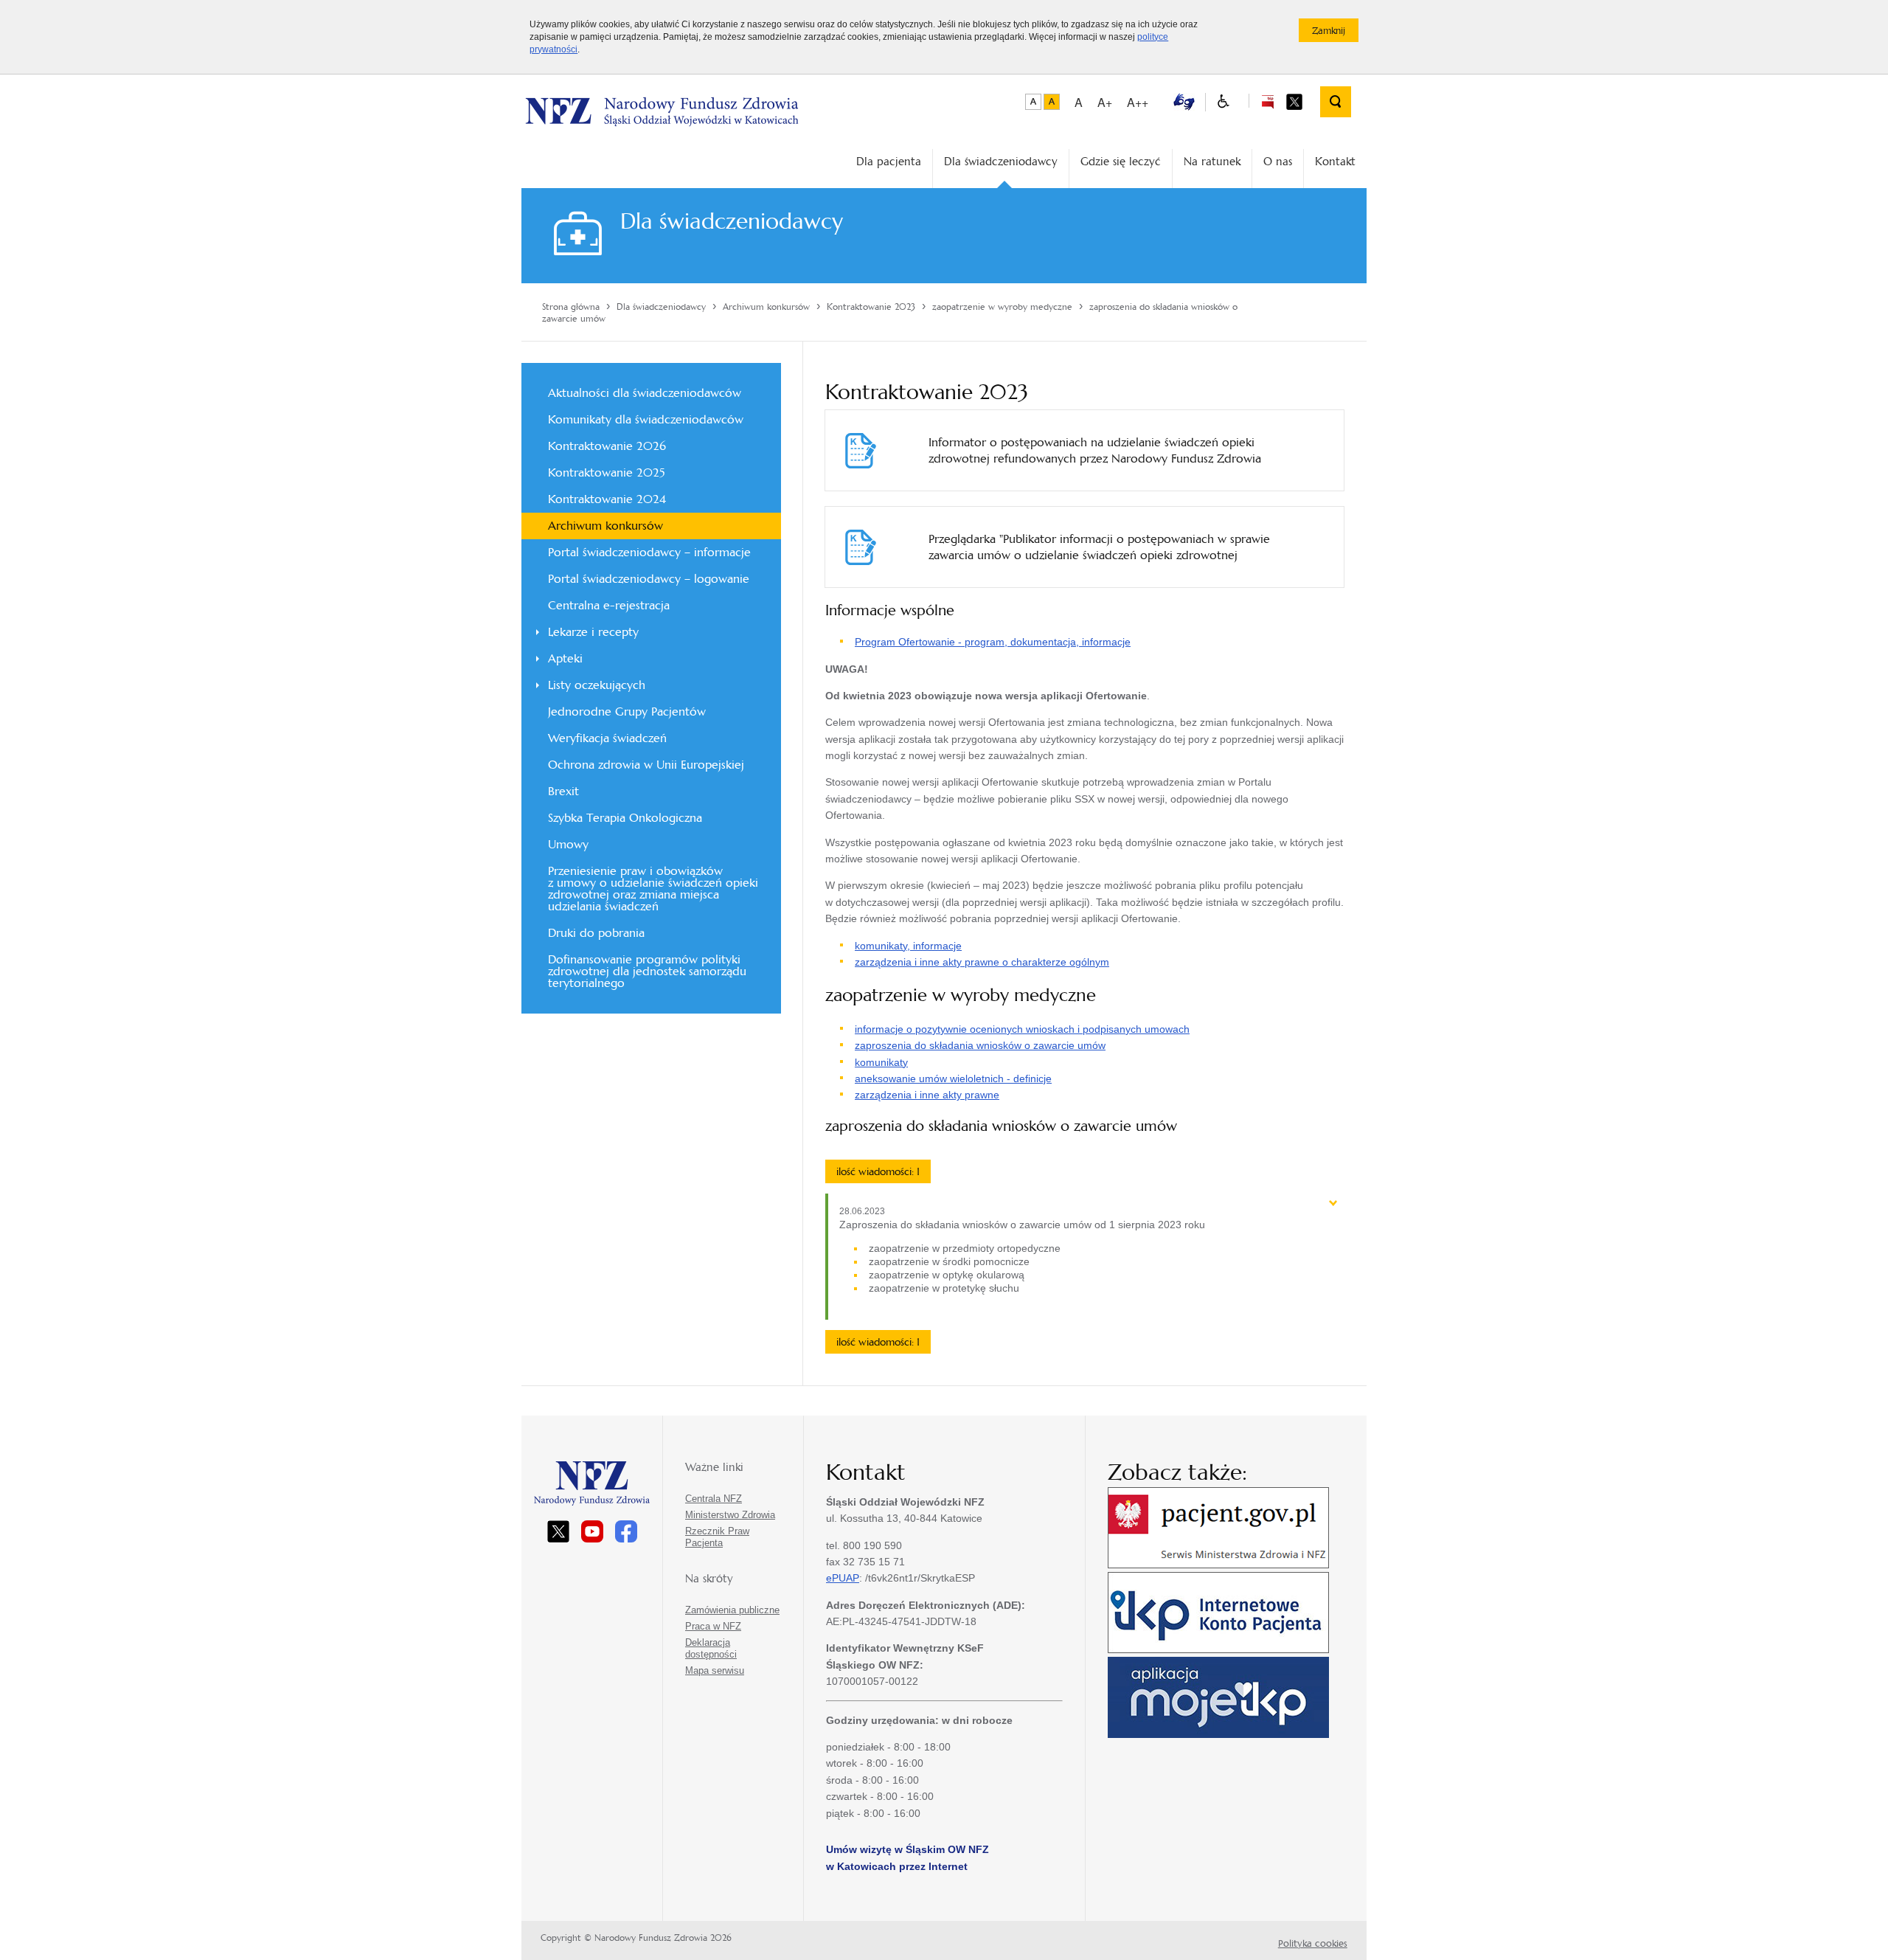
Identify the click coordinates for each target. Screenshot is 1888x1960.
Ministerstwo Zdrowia (730, 1515)
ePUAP (843, 1578)
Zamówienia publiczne (732, 1610)
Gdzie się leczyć (1121, 161)
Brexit (563, 791)
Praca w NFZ (713, 1626)
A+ (1105, 102)
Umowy (568, 844)
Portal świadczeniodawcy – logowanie (649, 579)
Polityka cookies (1313, 1943)
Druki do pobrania (596, 933)
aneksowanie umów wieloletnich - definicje (953, 1078)
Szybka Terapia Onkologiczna (625, 818)
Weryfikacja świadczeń (607, 738)
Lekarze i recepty (593, 632)
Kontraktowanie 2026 (607, 446)
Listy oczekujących (597, 685)
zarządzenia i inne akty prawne (927, 1095)
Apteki (565, 658)
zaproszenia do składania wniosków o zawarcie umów (980, 1045)
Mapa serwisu (715, 1670)
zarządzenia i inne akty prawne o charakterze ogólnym (982, 962)
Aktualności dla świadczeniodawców (645, 393)
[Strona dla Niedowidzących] (1223, 102)
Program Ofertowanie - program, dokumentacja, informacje (993, 642)
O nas (1278, 161)
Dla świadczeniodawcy (1001, 161)
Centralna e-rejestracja (609, 605)
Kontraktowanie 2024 (607, 499)
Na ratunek (1212, 161)
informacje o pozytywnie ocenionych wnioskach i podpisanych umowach (1022, 1029)
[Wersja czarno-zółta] (1052, 102)
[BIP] (1267, 101)
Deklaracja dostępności (711, 1648)
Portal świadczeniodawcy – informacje (649, 552)
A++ (1138, 102)
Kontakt (1335, 161)
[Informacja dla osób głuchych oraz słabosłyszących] (1184, 101)
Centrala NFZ (714, 1499)
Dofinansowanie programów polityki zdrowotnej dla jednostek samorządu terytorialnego (647, 971)
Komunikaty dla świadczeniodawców (646, 419)
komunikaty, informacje (908, 946)
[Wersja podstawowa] (1033, 102)
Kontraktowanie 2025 (606, 472)
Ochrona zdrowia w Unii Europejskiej (646, 765)
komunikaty (881, 1062)
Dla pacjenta (889, 161)
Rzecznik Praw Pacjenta (717, 1537)
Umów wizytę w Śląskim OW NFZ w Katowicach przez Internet (907, 1857)
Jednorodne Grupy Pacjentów (627, 711)
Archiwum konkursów (605, 526)
